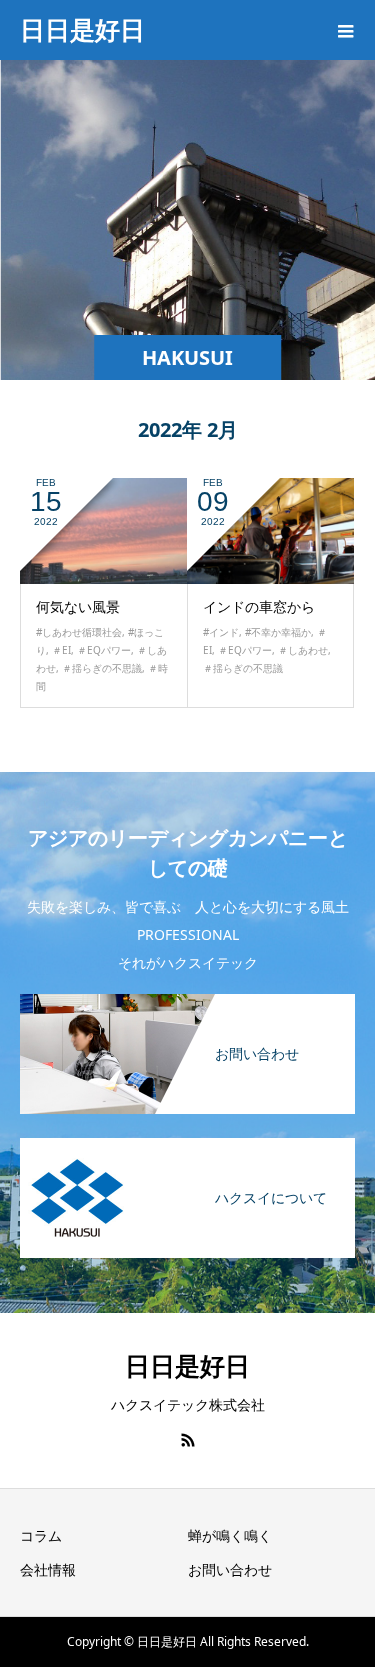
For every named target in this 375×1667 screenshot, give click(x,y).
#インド (221, 632)
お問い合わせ (230, 1569)
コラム (41, 1535)
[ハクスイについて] (187, 1148)
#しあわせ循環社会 (79, 632)
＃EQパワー (104, 650)
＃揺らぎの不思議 (102, 668)
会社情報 (48, 1569)
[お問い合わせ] (187, 1004)
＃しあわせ (303, 650)
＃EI (61, 650)
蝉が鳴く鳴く (230, 1535)
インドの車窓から (259, 606)
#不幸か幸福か (278, 632)
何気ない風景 (78, 606)
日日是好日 (82, 29)
